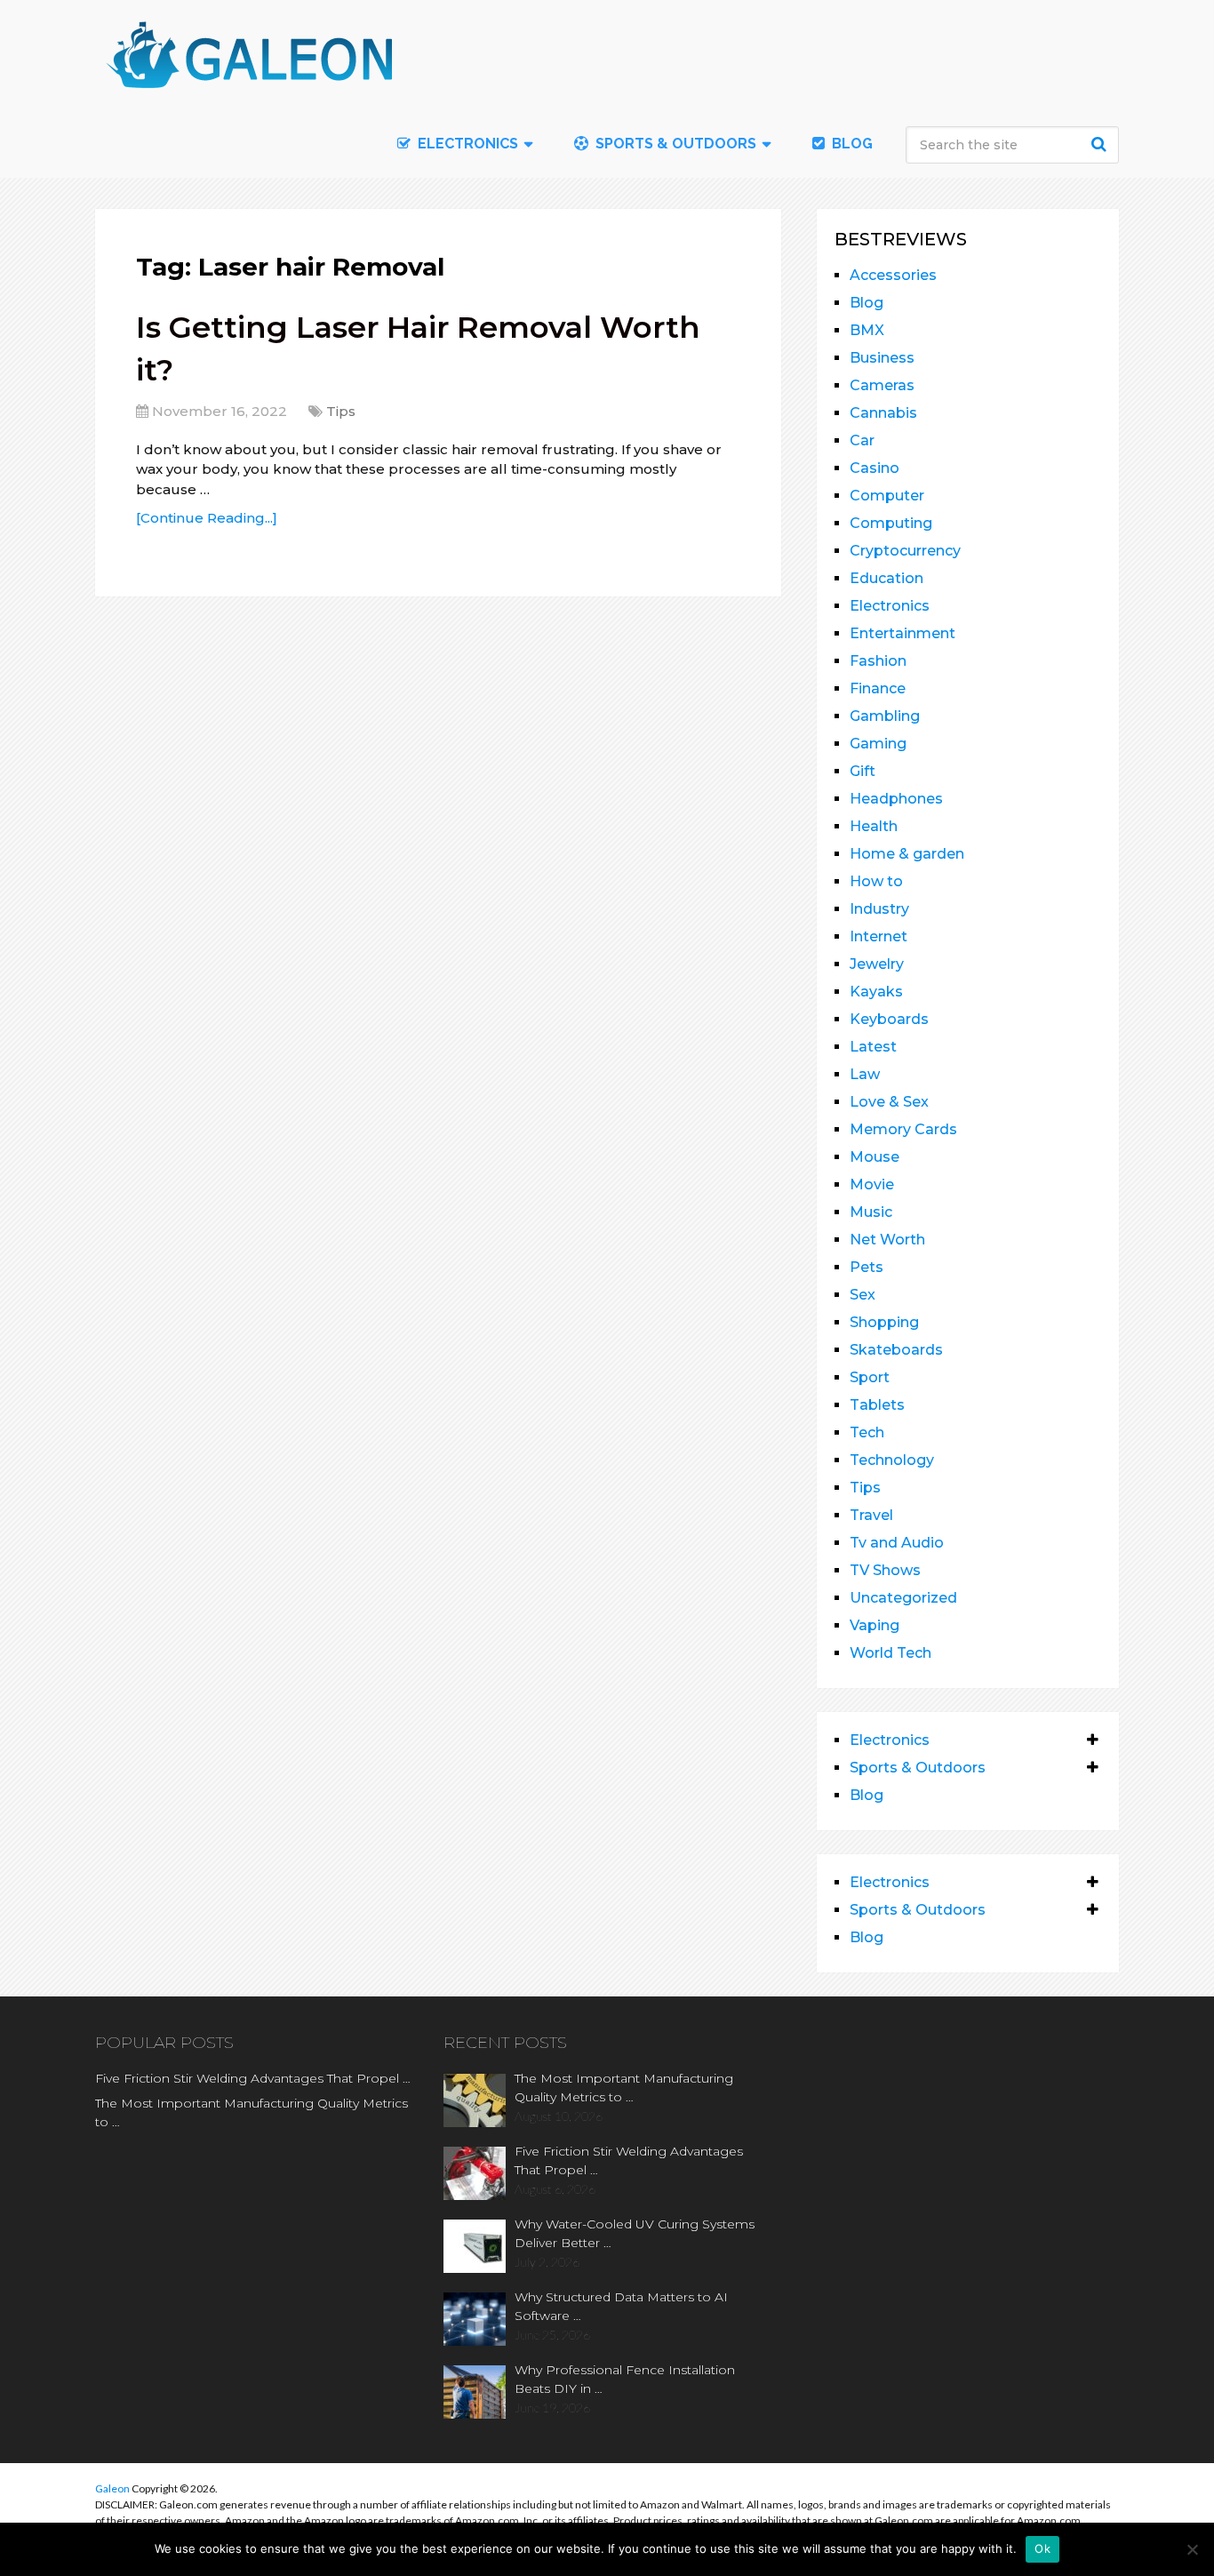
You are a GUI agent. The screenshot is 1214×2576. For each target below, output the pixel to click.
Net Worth (887, 1240)
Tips (341, 411)
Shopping (884, 1322)
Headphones (896, 799)
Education (887, 578)
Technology (892, 1460)
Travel (871, 1515)
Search (1101, 144)
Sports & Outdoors (674, 144)
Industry (879, 909)
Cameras (882, 385)
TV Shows (885, 1570)
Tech (867, 1432)
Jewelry (877, 964)
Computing (891, 523)
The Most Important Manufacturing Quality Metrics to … (252, 2112)
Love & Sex (889, 1102)
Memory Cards (903, 1129)
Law (865, 1074)
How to (876, 881)
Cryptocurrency (905, 551)
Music (871, 1212)
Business (882, 358)
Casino (875, 468)
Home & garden (907, 854)
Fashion (878, 661)
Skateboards (896, 1350)
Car (862, 440)
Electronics (890, 606)
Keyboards (889, 1019)
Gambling (885, 716)
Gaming (878, 744)
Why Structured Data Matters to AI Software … (621, 2306)
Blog (851, 144)
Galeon (112, 2488)
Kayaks (876, 992)
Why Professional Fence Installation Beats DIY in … (625, 2379)
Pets (867, 1267)
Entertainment (903, 633)
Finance (878, 688)
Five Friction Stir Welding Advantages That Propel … (253, 2078)
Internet (879, 936)
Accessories (893, 275)
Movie (872, 1184)
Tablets (877, 1405)
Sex (863, 1295)
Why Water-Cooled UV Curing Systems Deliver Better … (635, 2233)
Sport (870, 1377)
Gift (863, 771)
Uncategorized (903, 1598)
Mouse (875, 1157)
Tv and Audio (897, 1543)
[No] (1192, 2549)
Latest (873, 1047)
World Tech (891, 1653)
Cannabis (883, 413)
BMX (867, 330)
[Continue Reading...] (207, 518)
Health (874, 826)
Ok (1042, 2548)
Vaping (875, 1625)
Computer (887, 496)
